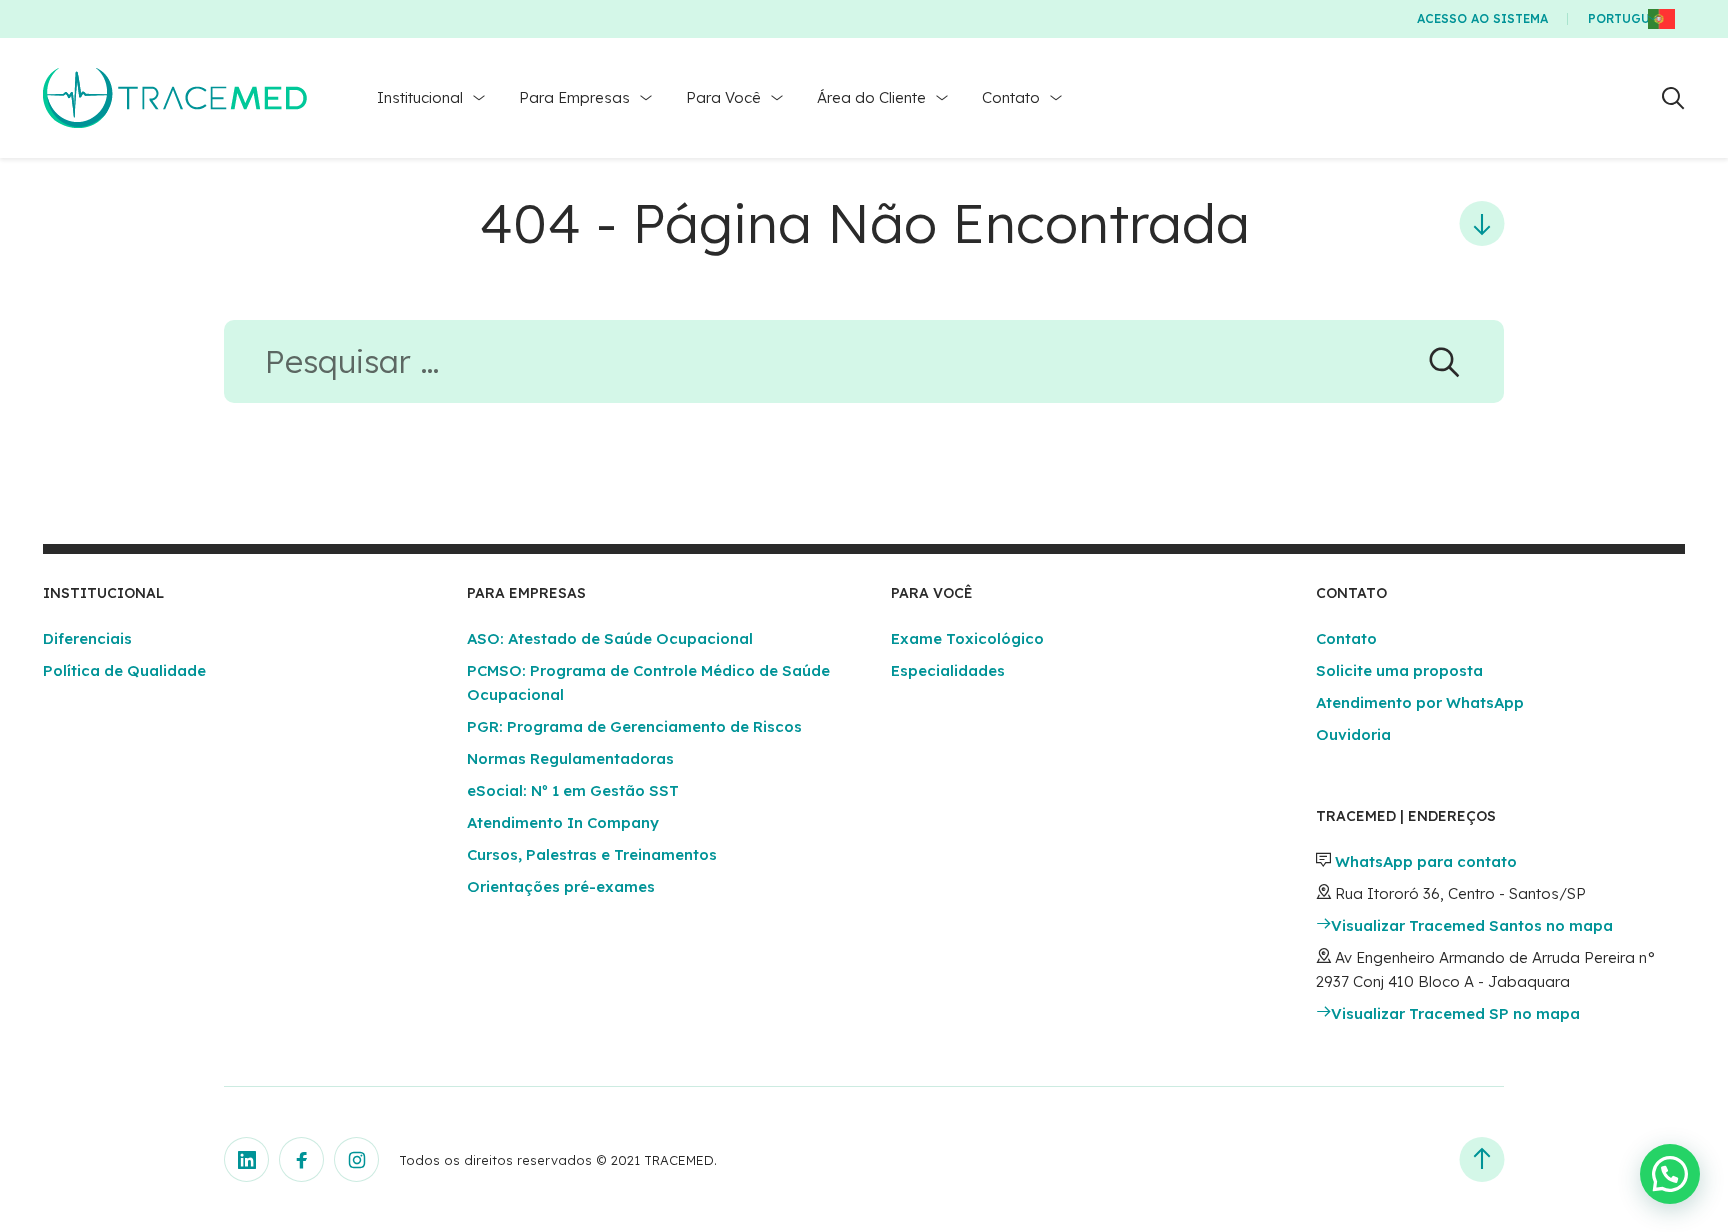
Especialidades (948, 670)
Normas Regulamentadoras (570, 758)
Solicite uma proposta (1399, 670)
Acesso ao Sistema (1482, 18)
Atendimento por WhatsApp (1420, 702)
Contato (1011, 97)
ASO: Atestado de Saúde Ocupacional (610, 638)
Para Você (723, 97)
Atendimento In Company (563, 822)
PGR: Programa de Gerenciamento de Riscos (634, 726)
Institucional (420, 97)
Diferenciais (87, 638)
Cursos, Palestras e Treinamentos (592, 854)
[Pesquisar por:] (864, 367)
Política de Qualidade (124, 670)
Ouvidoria (1353, 734)
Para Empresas (574, 97)
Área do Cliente (871, 97)
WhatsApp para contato (1426, 861)
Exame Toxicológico (967, 638)
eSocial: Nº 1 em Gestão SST (573, 790)
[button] (1670, 1174)
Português (1626, 18)
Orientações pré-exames (561, 886)
